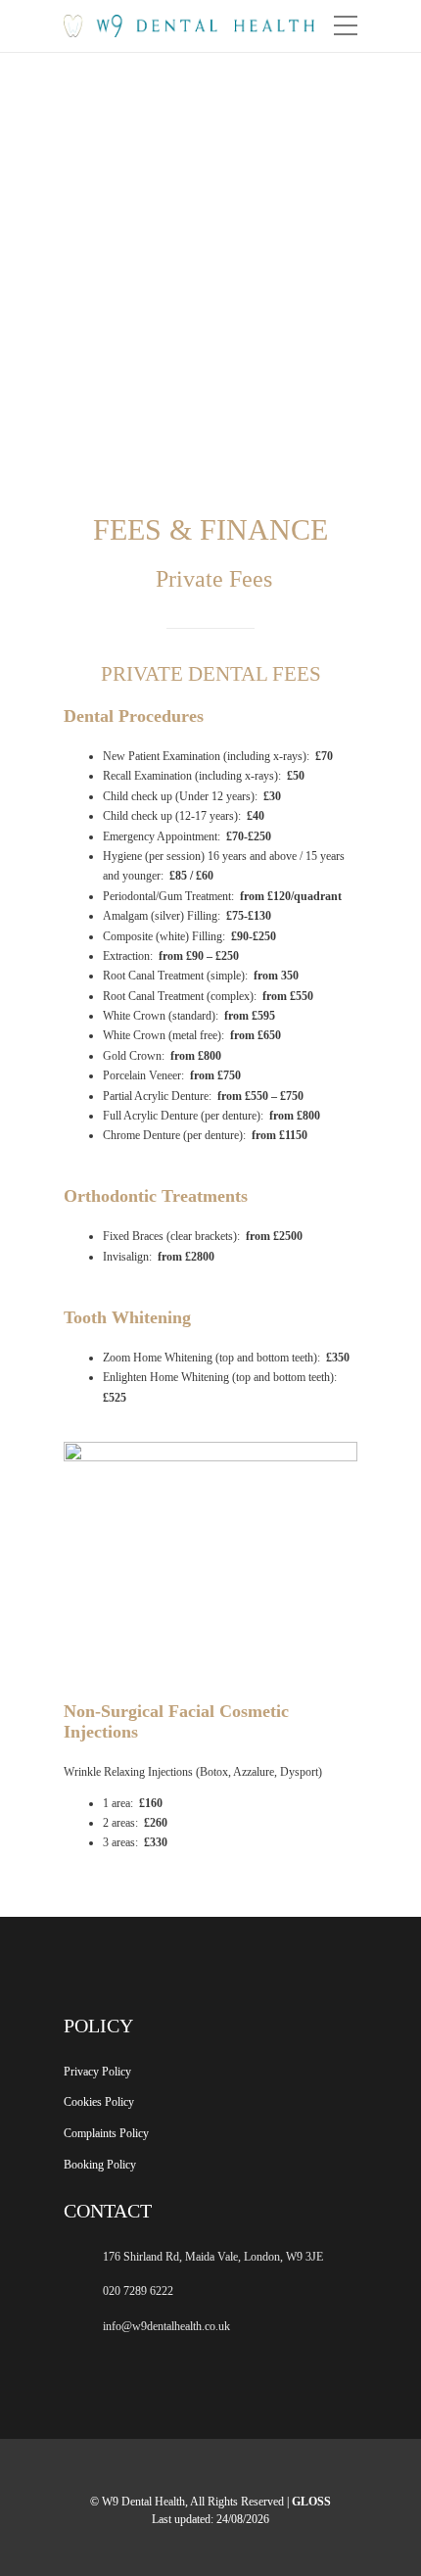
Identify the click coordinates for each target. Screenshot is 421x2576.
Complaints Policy (106, 2133)
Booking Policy (100, 2165)
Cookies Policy (99, 2102)
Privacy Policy (97, 2072)
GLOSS (311, 2502)
